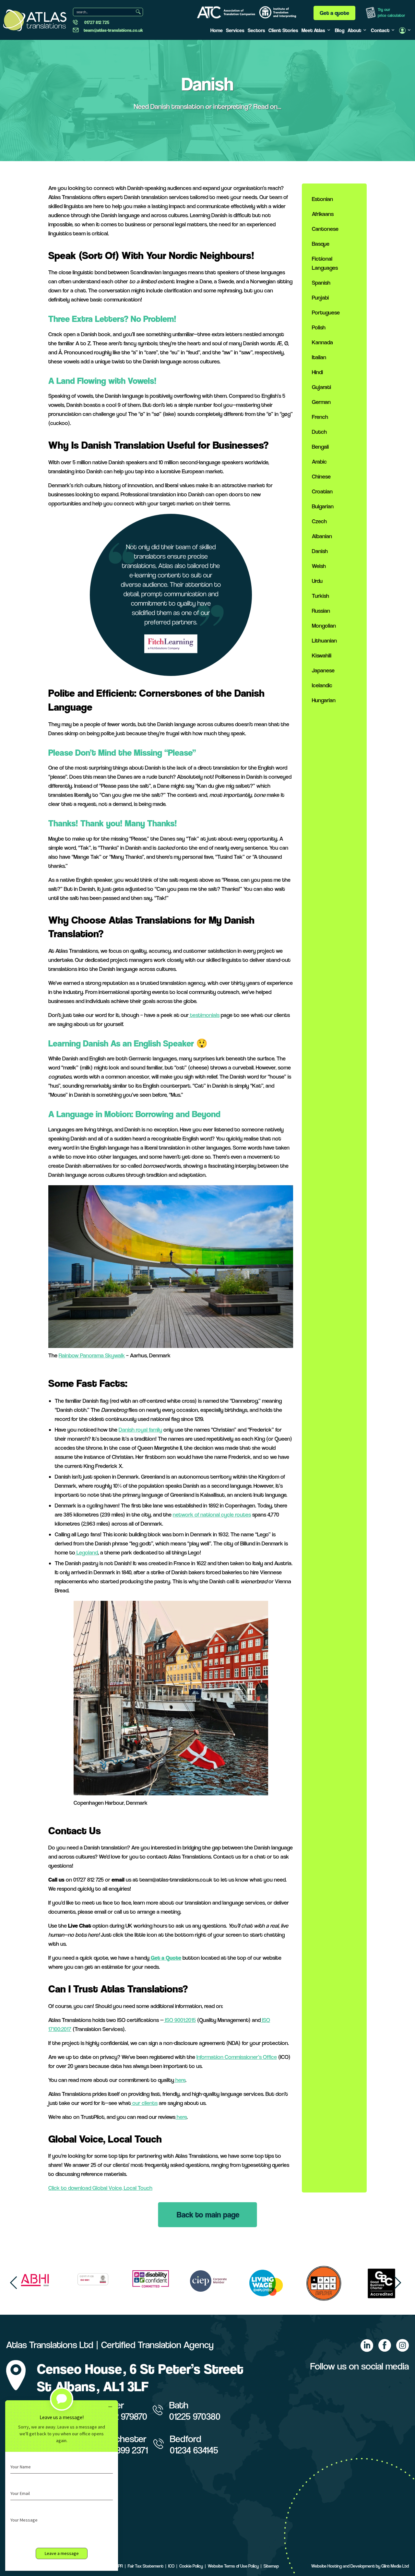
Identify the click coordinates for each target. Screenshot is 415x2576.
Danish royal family (140, 1430)
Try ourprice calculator (391, 12)
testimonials (204, 1015)
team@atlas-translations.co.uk (113, 30)
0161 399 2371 (124, 2450)
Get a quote (334, 13)
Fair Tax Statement (146, 2566)
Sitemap (271, 2566)
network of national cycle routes (212, 1514)
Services (235, 30)
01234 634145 (194, 2450)
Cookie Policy (191, 2566)
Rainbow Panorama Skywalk (92, 1355)
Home (217, 30)
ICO (171, 2566)
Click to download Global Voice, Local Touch (100, 2188)
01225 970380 (195, 2416)
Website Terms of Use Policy (233, 2566)
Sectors (256, 30)
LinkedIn (367, 2346)
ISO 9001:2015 (180, 2020)
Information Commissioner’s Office (237, 2057)
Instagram (402, 2346)
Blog (340, 30)
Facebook (385, 2346)
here (180, 2080)
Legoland (87, 1552)
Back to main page (208, 2215)
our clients (144, 2103)
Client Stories (283, 30)
